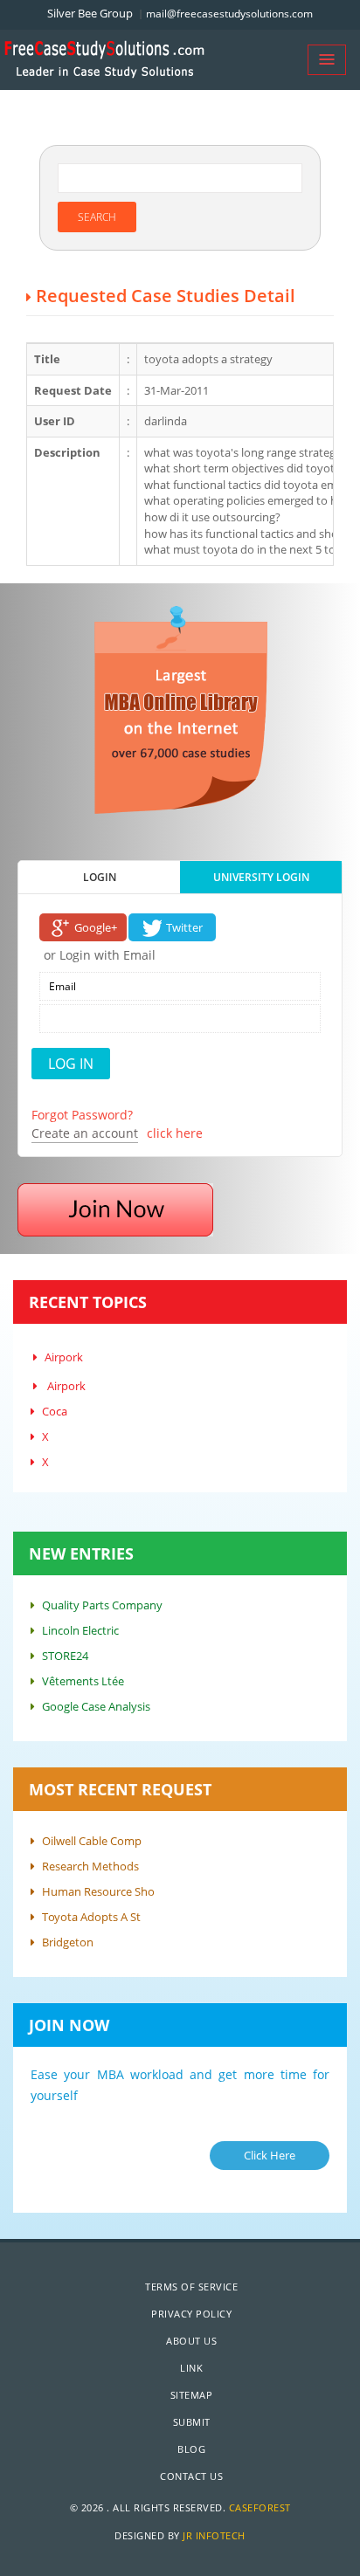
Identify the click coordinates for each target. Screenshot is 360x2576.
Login (100, 877)
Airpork (64, 1357)
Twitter (184, 927)
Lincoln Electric (80, 1630)
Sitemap (192, 2395)
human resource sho (98, 1891)
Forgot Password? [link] (82, 1115)
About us (191, 2341)
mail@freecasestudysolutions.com (229, 14)
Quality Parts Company (102, 1605)
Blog (191, 2449)
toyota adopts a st (91, 1917)
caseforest (260, 2507)
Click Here (270, 2155)
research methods (90, 1866)
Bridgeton (68, 1942)
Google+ (96, 927)
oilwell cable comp (92, 1841)
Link (191, 2368)
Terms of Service (191, 2287)
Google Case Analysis (96, 1706)
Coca (55, 1411)
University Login (261, 877)
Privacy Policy (191, 2314)
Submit (192, 2422)
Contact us (191, 2476)
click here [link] (175, 1133)
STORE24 (65, 1656)
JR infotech (214, 2535)
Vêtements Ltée (83, 1681)
